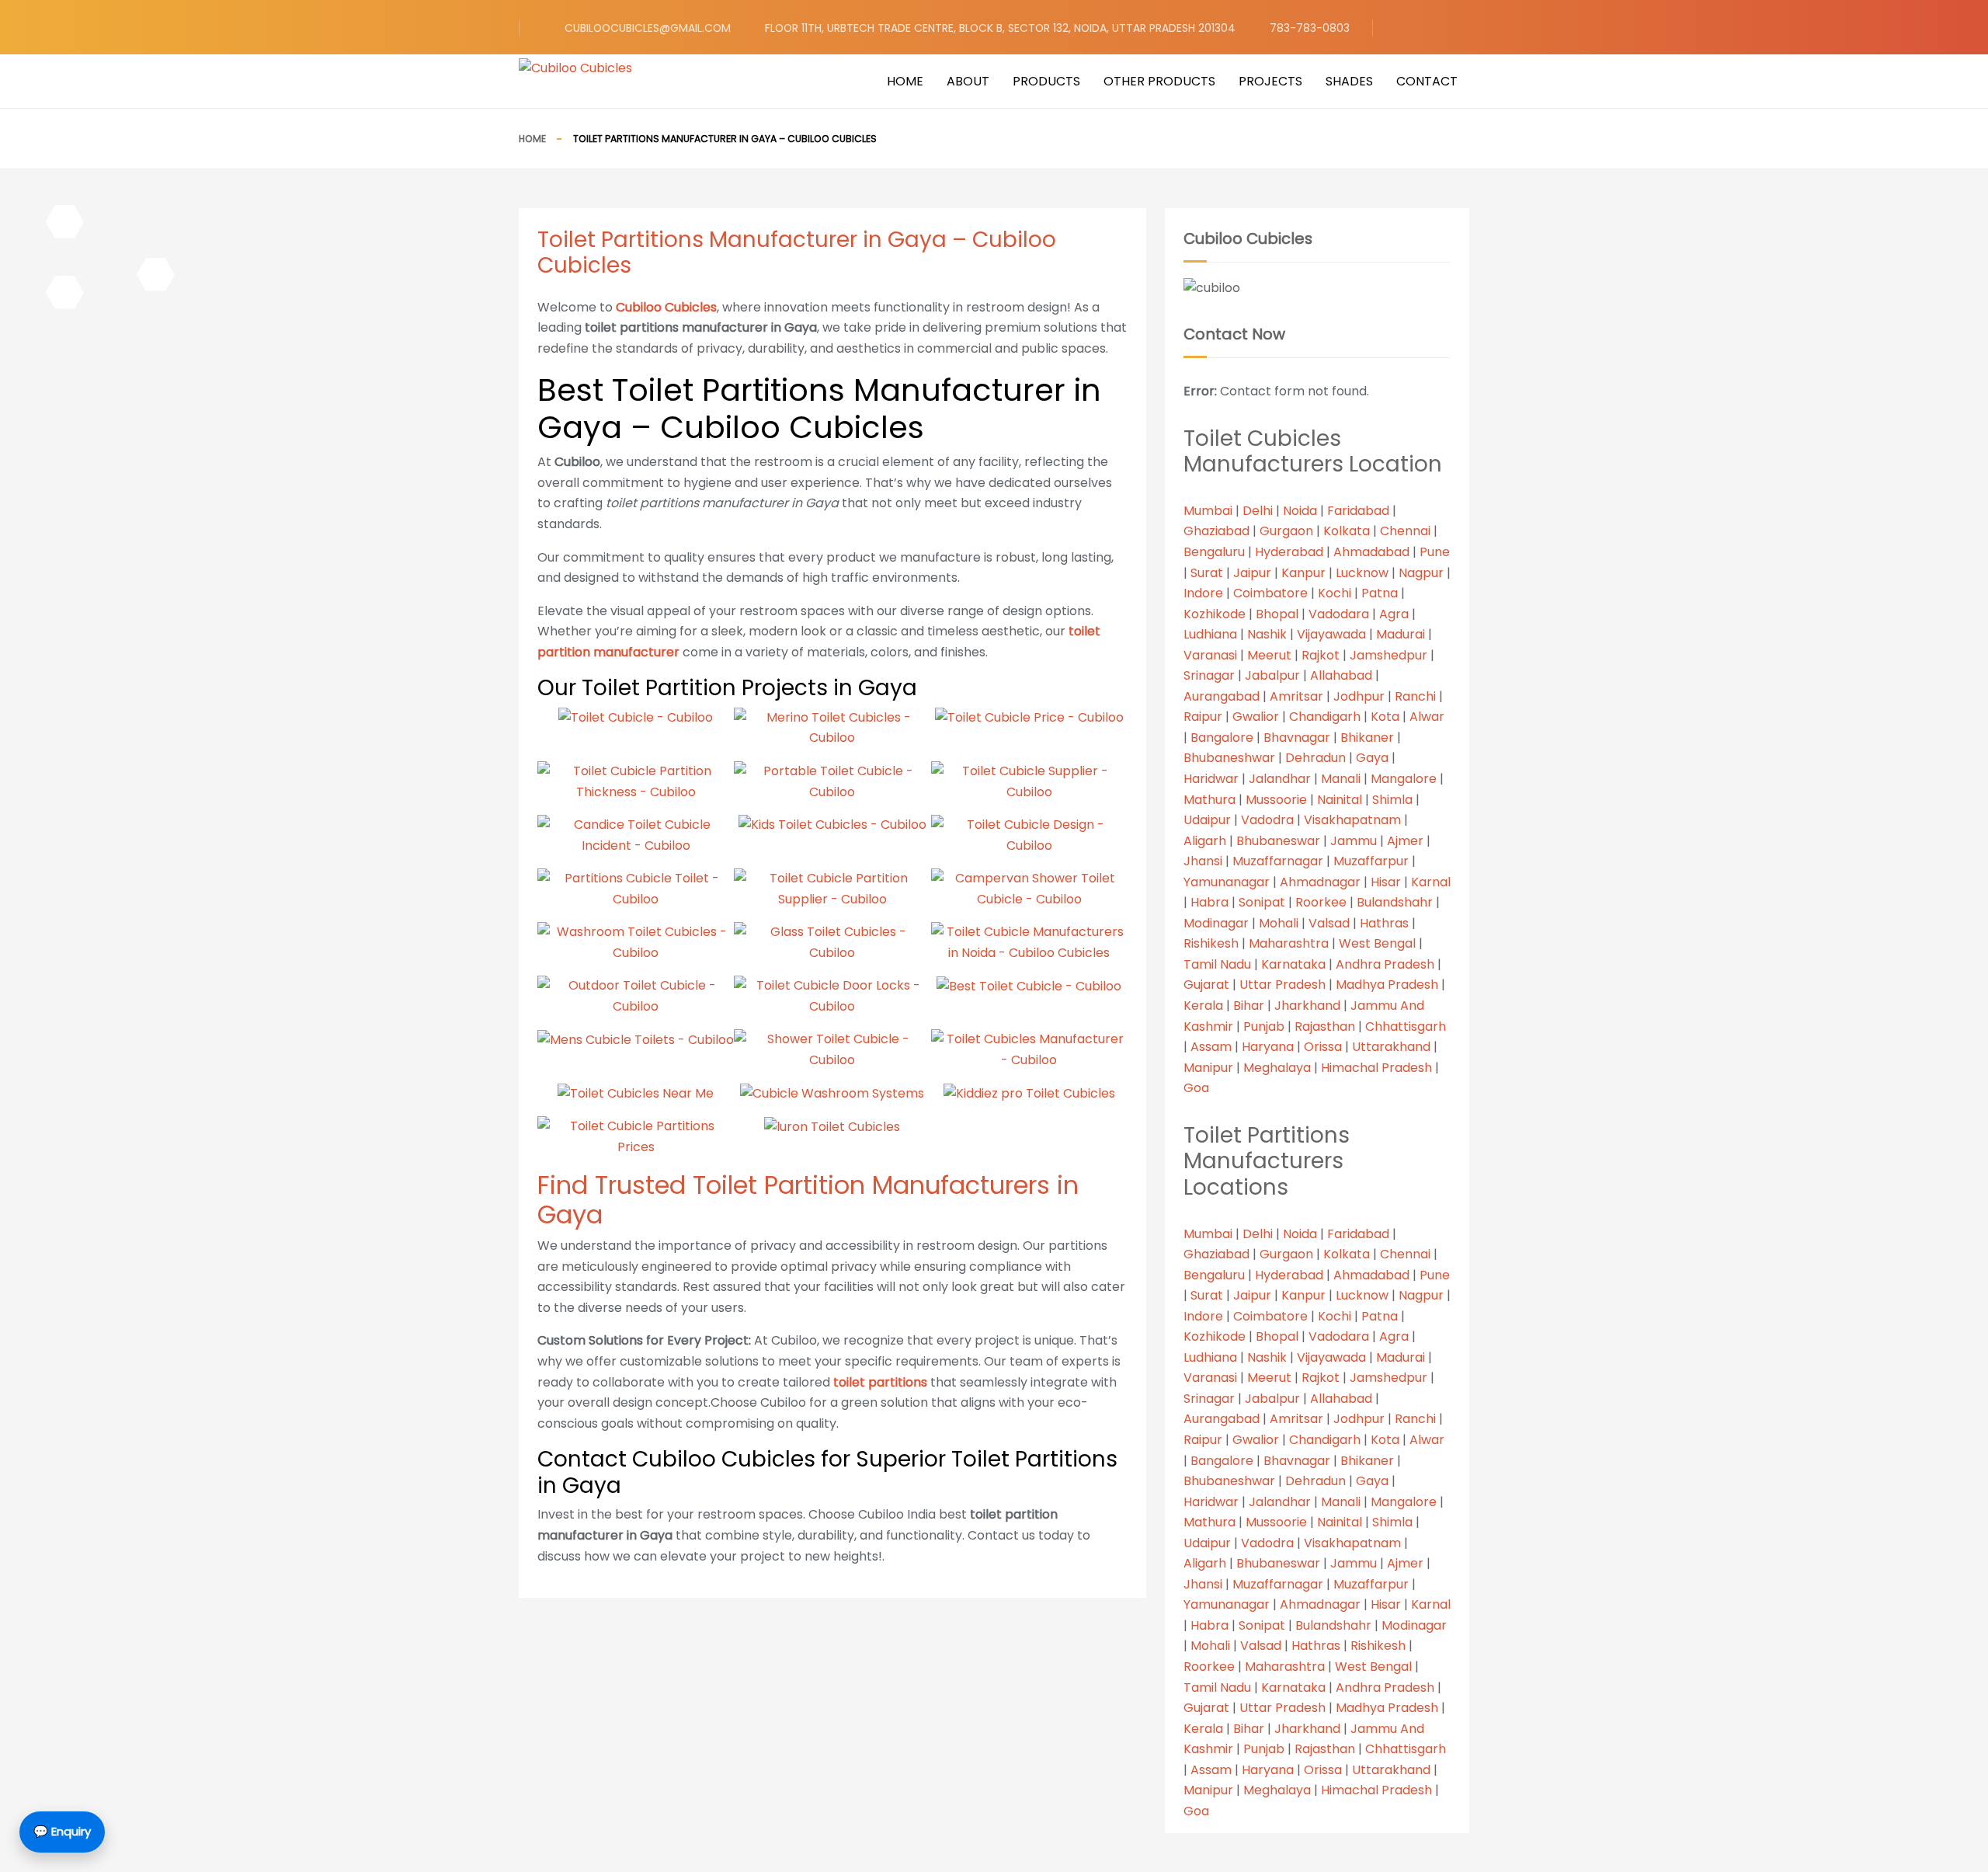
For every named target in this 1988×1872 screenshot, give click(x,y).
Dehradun (1315, 758)
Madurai (1401, 634)
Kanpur (1303, 573)
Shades (1349, 81)
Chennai (1405, 531)
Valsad (1329, 923)
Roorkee (1321, 902)
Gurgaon (1286, 531)
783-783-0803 (1310, 28)
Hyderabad (1289, 552)
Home (905, 81)
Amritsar (1296, 696)
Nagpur (1421, 573)
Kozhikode (1215, 614)
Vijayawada (1331, 634)
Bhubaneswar (1278, 841)
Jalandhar (1280, 779)
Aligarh (1205, 841)
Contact (1427, 81)
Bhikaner (1367, 738)
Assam (1211, 1047)
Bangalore (1222, 738)
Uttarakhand (1391, 1047)
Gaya (1372, 758)
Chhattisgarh (1406, 1026)
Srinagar (1209, 675)
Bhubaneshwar (1229, 758)
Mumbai (1208, 511)
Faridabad (1358, 511)
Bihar (1249, 1006)
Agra (1394, 614)
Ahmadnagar (1320, 882)
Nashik (1267, 634)
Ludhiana (1210, 634)
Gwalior (1256, 717)
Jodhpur (1359, 696)
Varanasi (1210, 655)
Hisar (1386, 882)
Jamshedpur (1388, 655)
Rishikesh (1211, 943)
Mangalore (1404, 779)
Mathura (1209, 800)
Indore (1203, 593)
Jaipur (1252, 573)
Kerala (1203, 1006)
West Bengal (1377, 943)
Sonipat (1262, 902)
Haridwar (1211, 779)
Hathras (1384, 923)
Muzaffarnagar (1278, 861)
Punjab (1264, 1026)
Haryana (1268, 1047)
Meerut (1269, 655)
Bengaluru (1214, 552)
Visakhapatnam (1352, 820)
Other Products (1159, 81)
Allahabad (1341, 675)
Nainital (1340, 800)
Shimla (1392, 800)
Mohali (1279, 923)
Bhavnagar (1297, 738)
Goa (1196, 1088)
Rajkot (1321, 655)
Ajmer (1405, 841)
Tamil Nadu (1217, 964)
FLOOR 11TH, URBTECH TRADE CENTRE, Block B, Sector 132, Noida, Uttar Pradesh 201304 (1000, 28)
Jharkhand (1307, 1006)
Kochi (1335, 593)
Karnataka (1293, 964)
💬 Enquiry (62, 1831)
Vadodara (1339, 614)
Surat (1207, 573)
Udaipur (1207, 820)
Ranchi (1415, 696)
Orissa (1323, 1047)
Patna (1380, 593)
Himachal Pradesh (1376, 1068)
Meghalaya (1277, 1068)
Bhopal (1277, 614)
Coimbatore (1270, 593)
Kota (1385, 717)
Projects (1270, 81)
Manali (1341, 779)
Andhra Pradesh (1385, 964)
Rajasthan (1325, 1026)
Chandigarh (1325, 717)
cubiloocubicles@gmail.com (648, 28)
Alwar (1427, 717)
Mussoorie (1276, 800)
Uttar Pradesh (1282, 985)
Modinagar (1216, 923)
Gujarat (1206, 985)
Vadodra (1267, 820)
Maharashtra (1289, 943)
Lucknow (1362, 573)
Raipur (1203, 717)
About (968, 81)
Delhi (1258, 511)
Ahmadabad (1371, 552)
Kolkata (1347, 531)
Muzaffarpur (1371, 861)
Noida (1300, 511)
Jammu (1354, 841)
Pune (1435, 552)
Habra (1209, 902)
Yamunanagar (1227, 882)
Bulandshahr (1395, 902)
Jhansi (1203, 861)
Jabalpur (1272, 675)
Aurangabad (1222, 696)
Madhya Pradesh (1387, 985)
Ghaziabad (1216, 531)
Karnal (1431, 882)
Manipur (1208, 1068)
